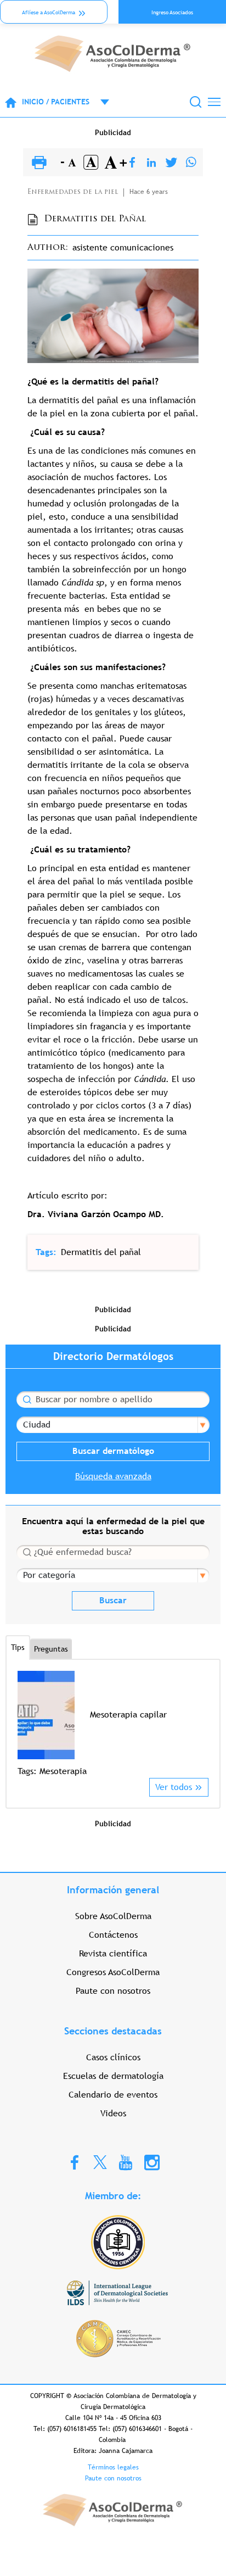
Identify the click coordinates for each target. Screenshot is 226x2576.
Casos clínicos (113, 2057)
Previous (24, 1724)
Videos (113, 2113)
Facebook (75, 2162)
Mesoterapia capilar (128, 1714)
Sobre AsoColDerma (113, 1916)
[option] (113, 1724)
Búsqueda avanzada (113, 1476)
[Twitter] (171, 163)
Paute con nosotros (113, 1991)
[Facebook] (132, 163)
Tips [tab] (18, 1647)
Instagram (152, 2162)
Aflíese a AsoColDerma (49, 12)
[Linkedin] (151, 163)
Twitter (100, 2162)
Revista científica (113, 1953)
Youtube (126, 2162)
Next (202, 1724)
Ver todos (174, 1787)
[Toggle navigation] (214, 102)
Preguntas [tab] (51, 1649)
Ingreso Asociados (172, 12)
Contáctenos (113, 1935)
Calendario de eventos (113, 2095)
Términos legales (113, 2467)
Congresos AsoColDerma (113, 1972)
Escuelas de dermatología (113, 2076)
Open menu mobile (99, 102)
